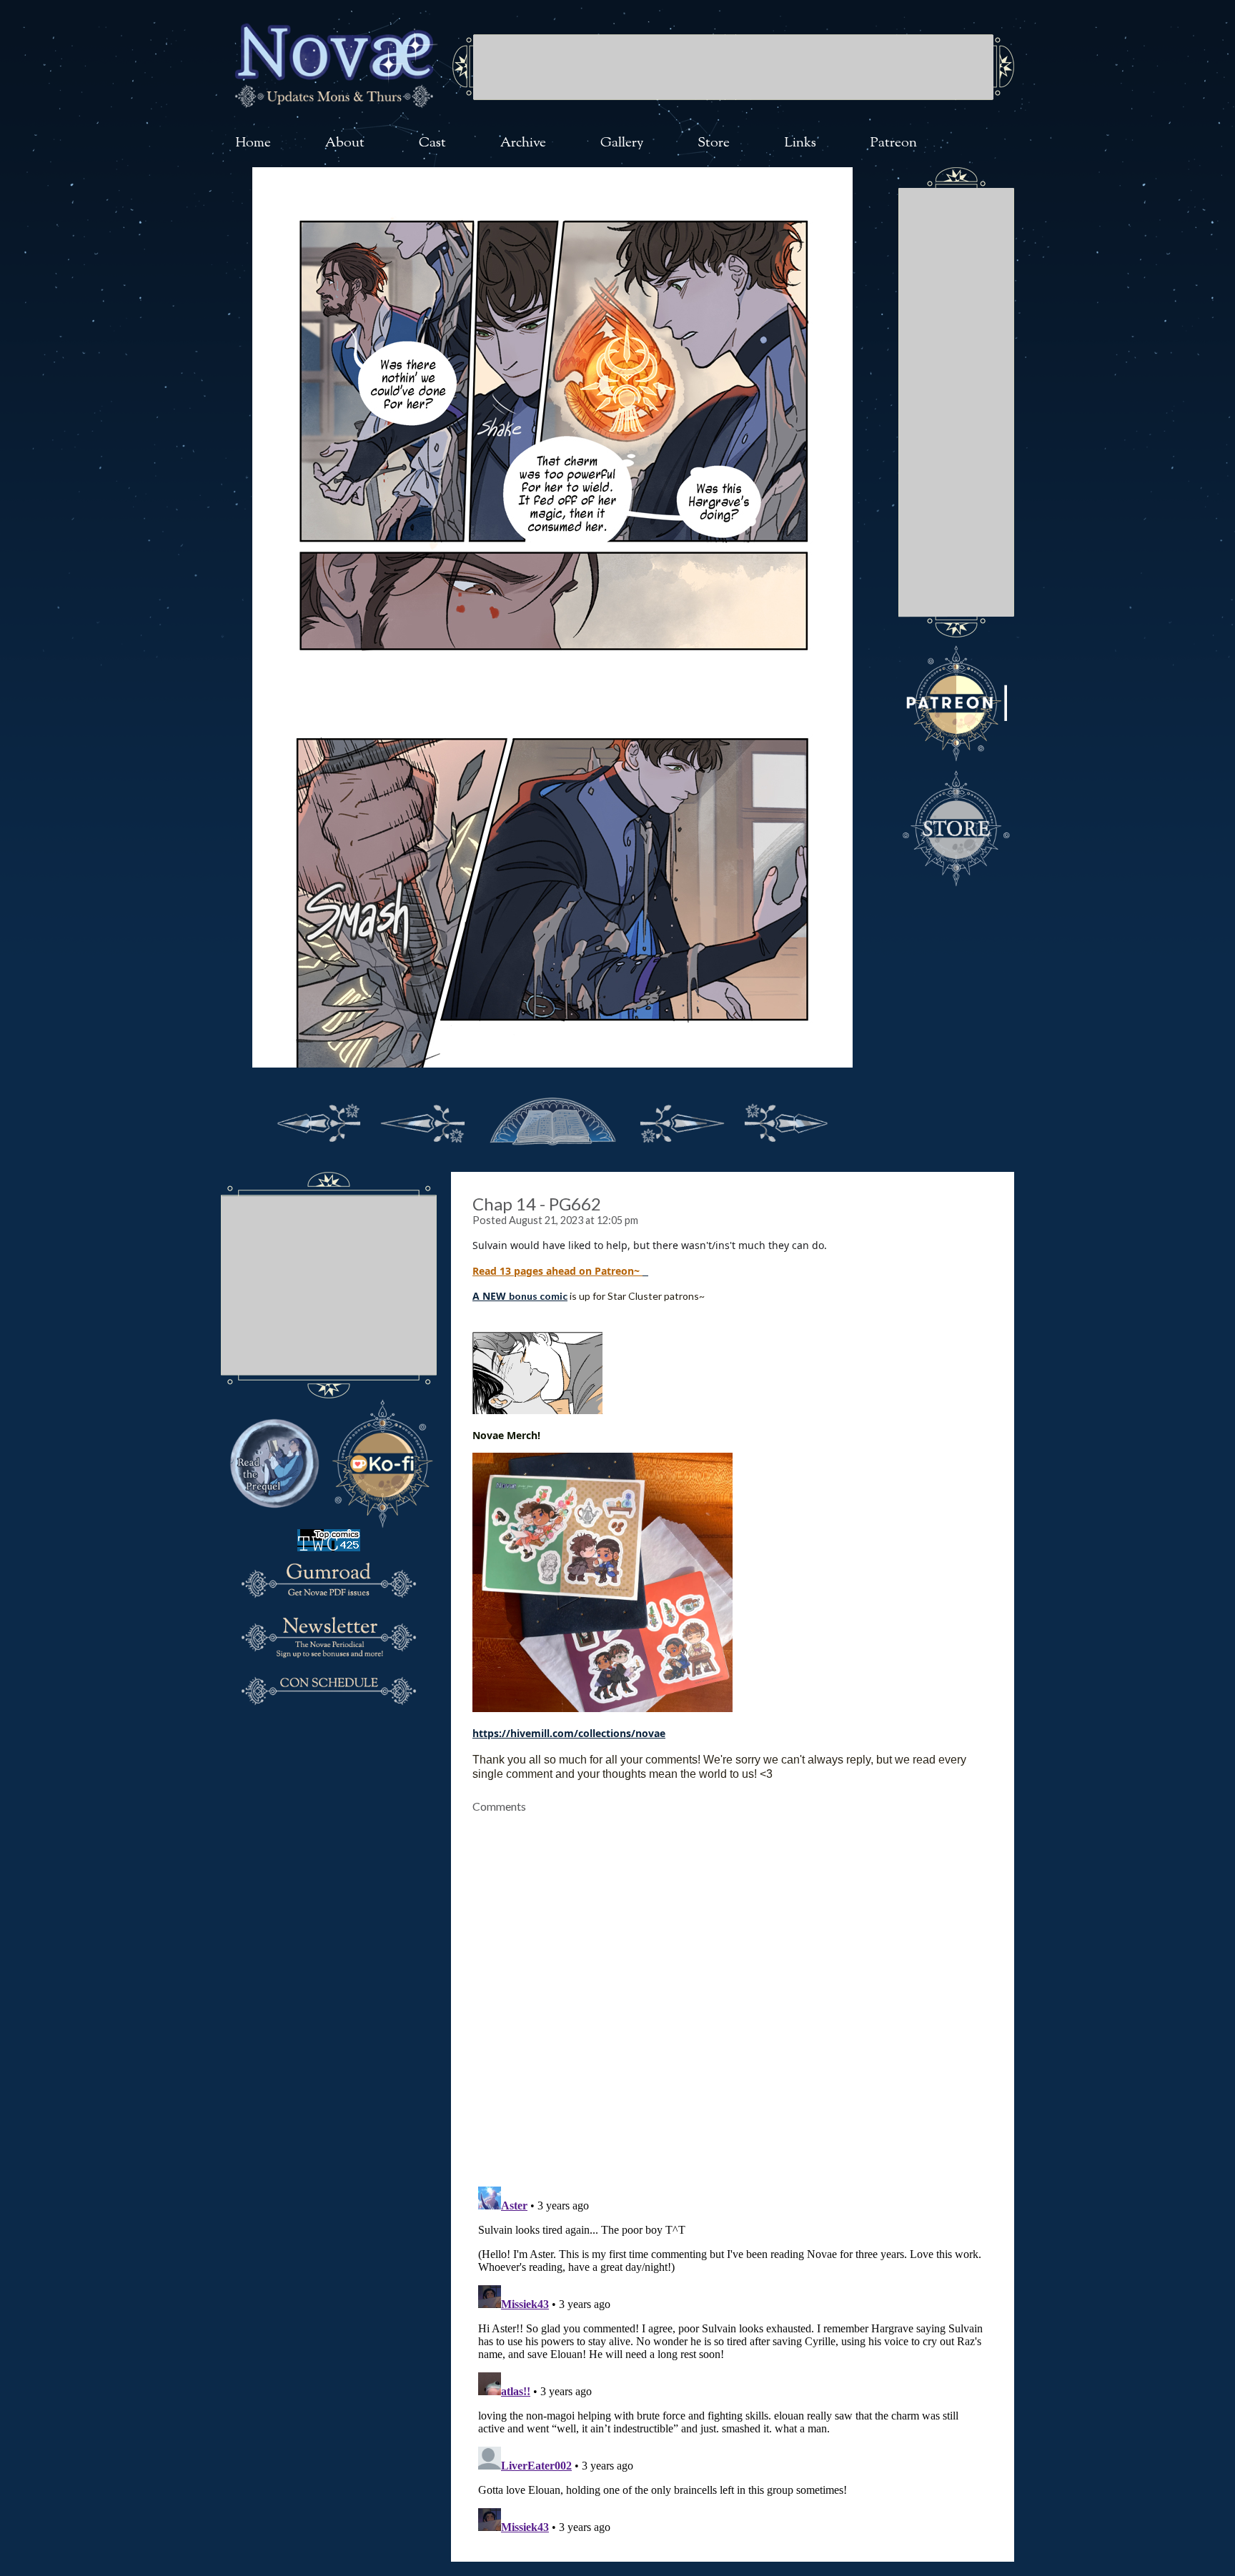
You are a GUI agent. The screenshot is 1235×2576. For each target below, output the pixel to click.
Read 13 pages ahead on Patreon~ (557, 1271)
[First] (319, 1120)
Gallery (622, 143)
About (345, 143)
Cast (432, 143)
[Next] (682, 1120)
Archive (523, 143)
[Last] (786, 1120)
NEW (494, 1296)
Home (253, 143)
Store (714, 143)
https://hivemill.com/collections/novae (569, 1733)
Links (800, 143)
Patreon (894, 143)
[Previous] (423, 1120)
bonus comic (538, 1296)
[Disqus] (733, 1991)
